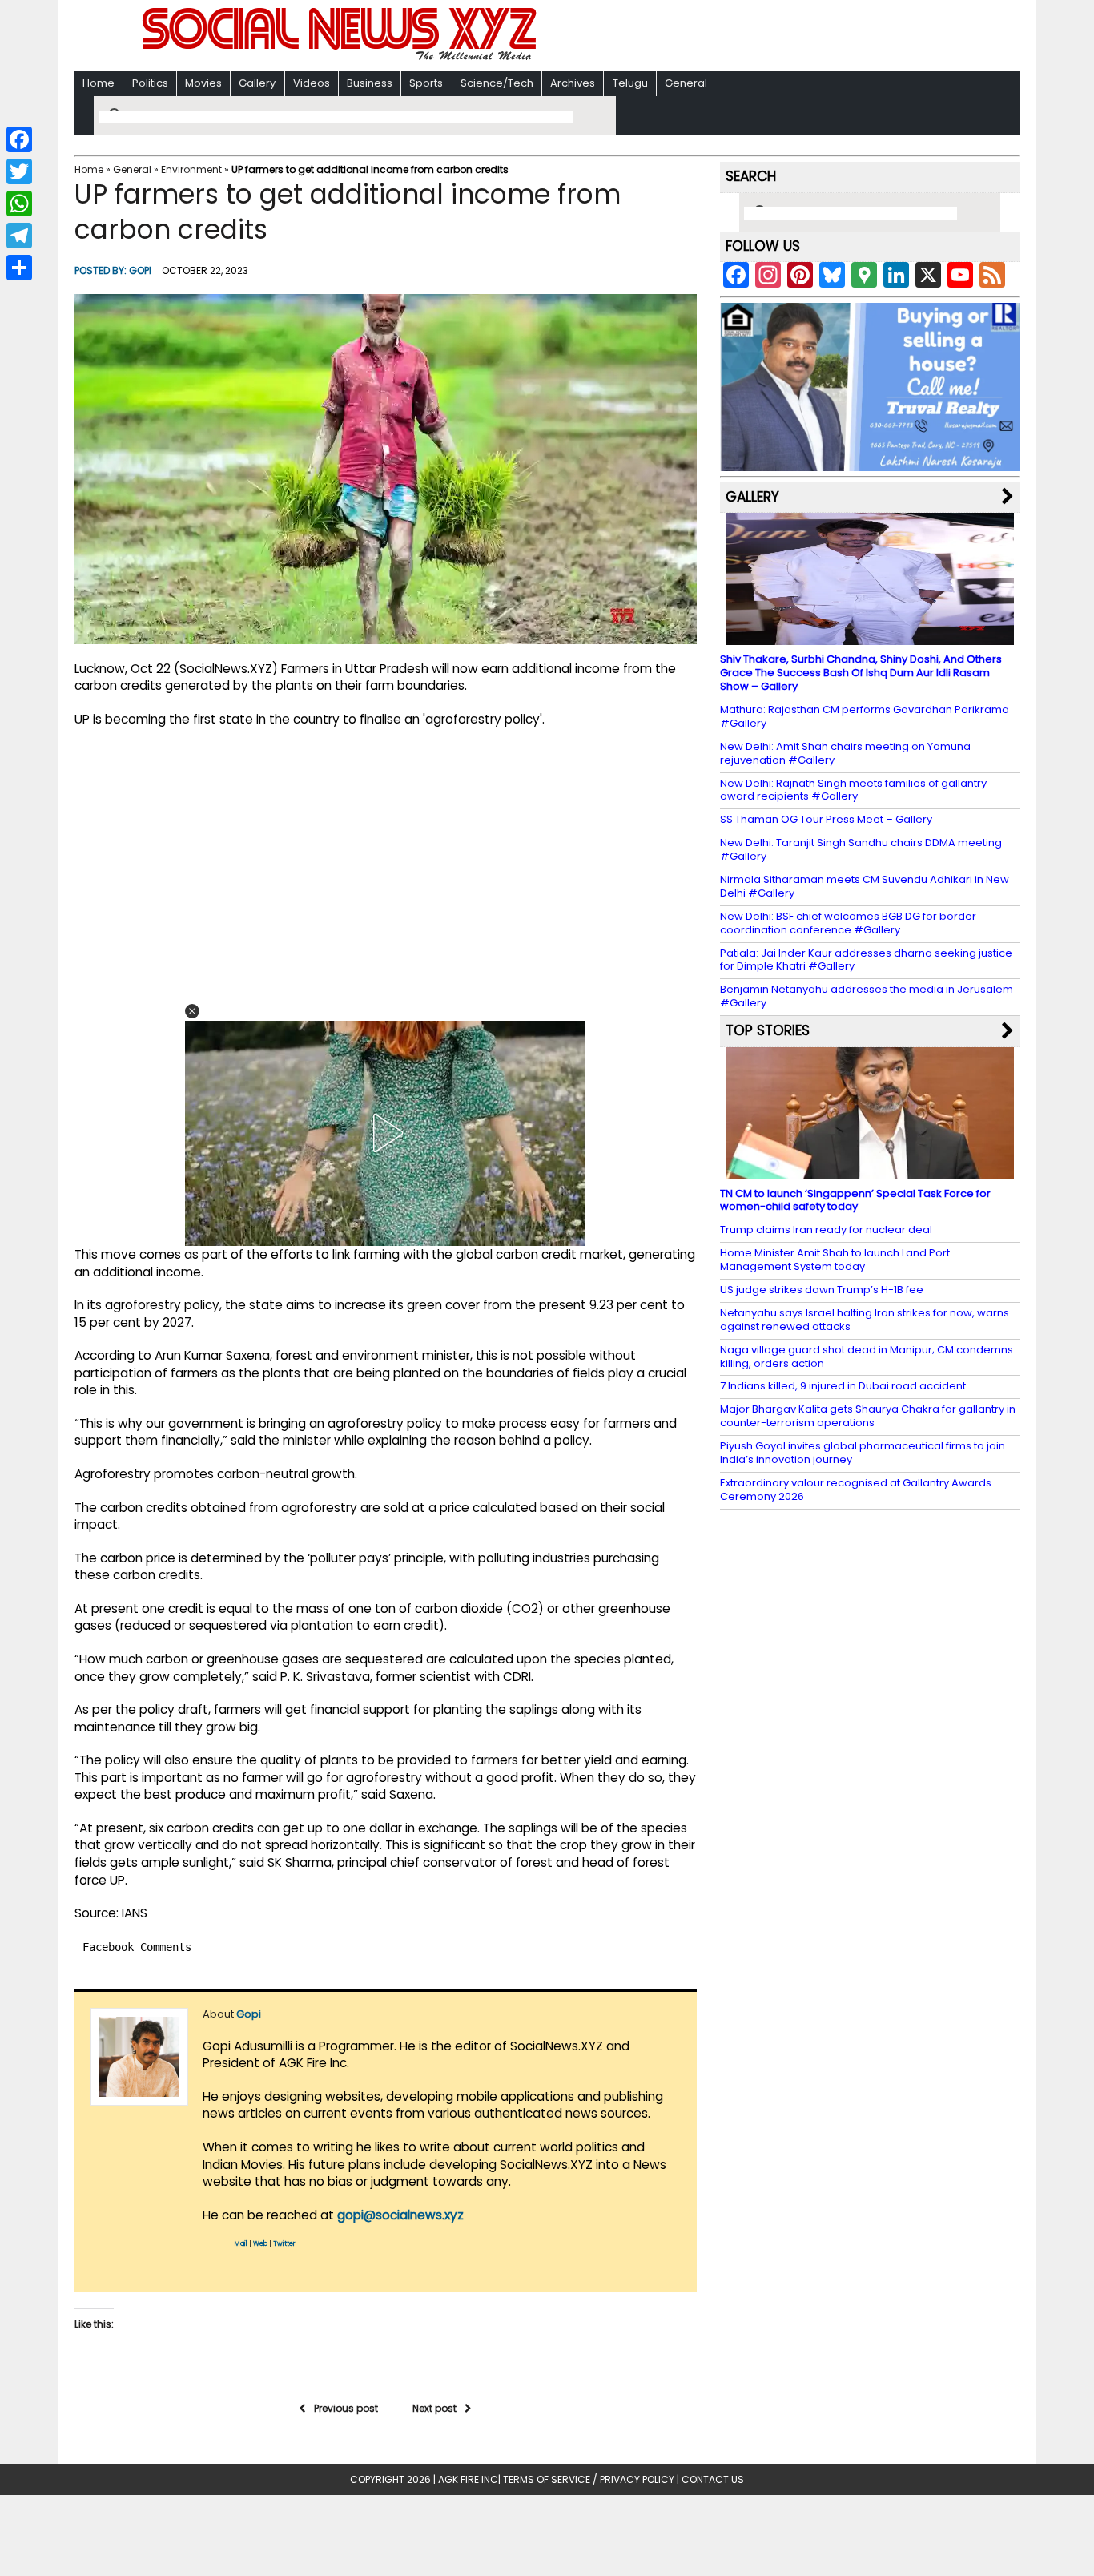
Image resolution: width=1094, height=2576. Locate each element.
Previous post (346, 2408)
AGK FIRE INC (468, 2479)
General (686, 83)
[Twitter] (19, 171)
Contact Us (713, 2479)
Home (99, 83)
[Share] (19, 268)
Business (370, 83)
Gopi (140, 270)
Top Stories (768, 1030)
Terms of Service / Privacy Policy (589, 2479)
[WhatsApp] (19, 204)
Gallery (257, 83)
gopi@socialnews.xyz (400, 2215)
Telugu (630, 83)
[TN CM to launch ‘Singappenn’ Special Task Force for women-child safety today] (870, 1171)
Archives (573, 83)
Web (260, 2244)
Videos (312, 83)
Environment (191, 169)
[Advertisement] (754, 37)
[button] (192, 1011)
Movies (203, 83)
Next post (434, 2408)
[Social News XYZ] (341, 57)
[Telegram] (19, 236)
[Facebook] (19, 139)
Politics (150, 83)
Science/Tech (497, 83)
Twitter (284, 2244)
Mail (241, 2244)
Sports (426, 83)
